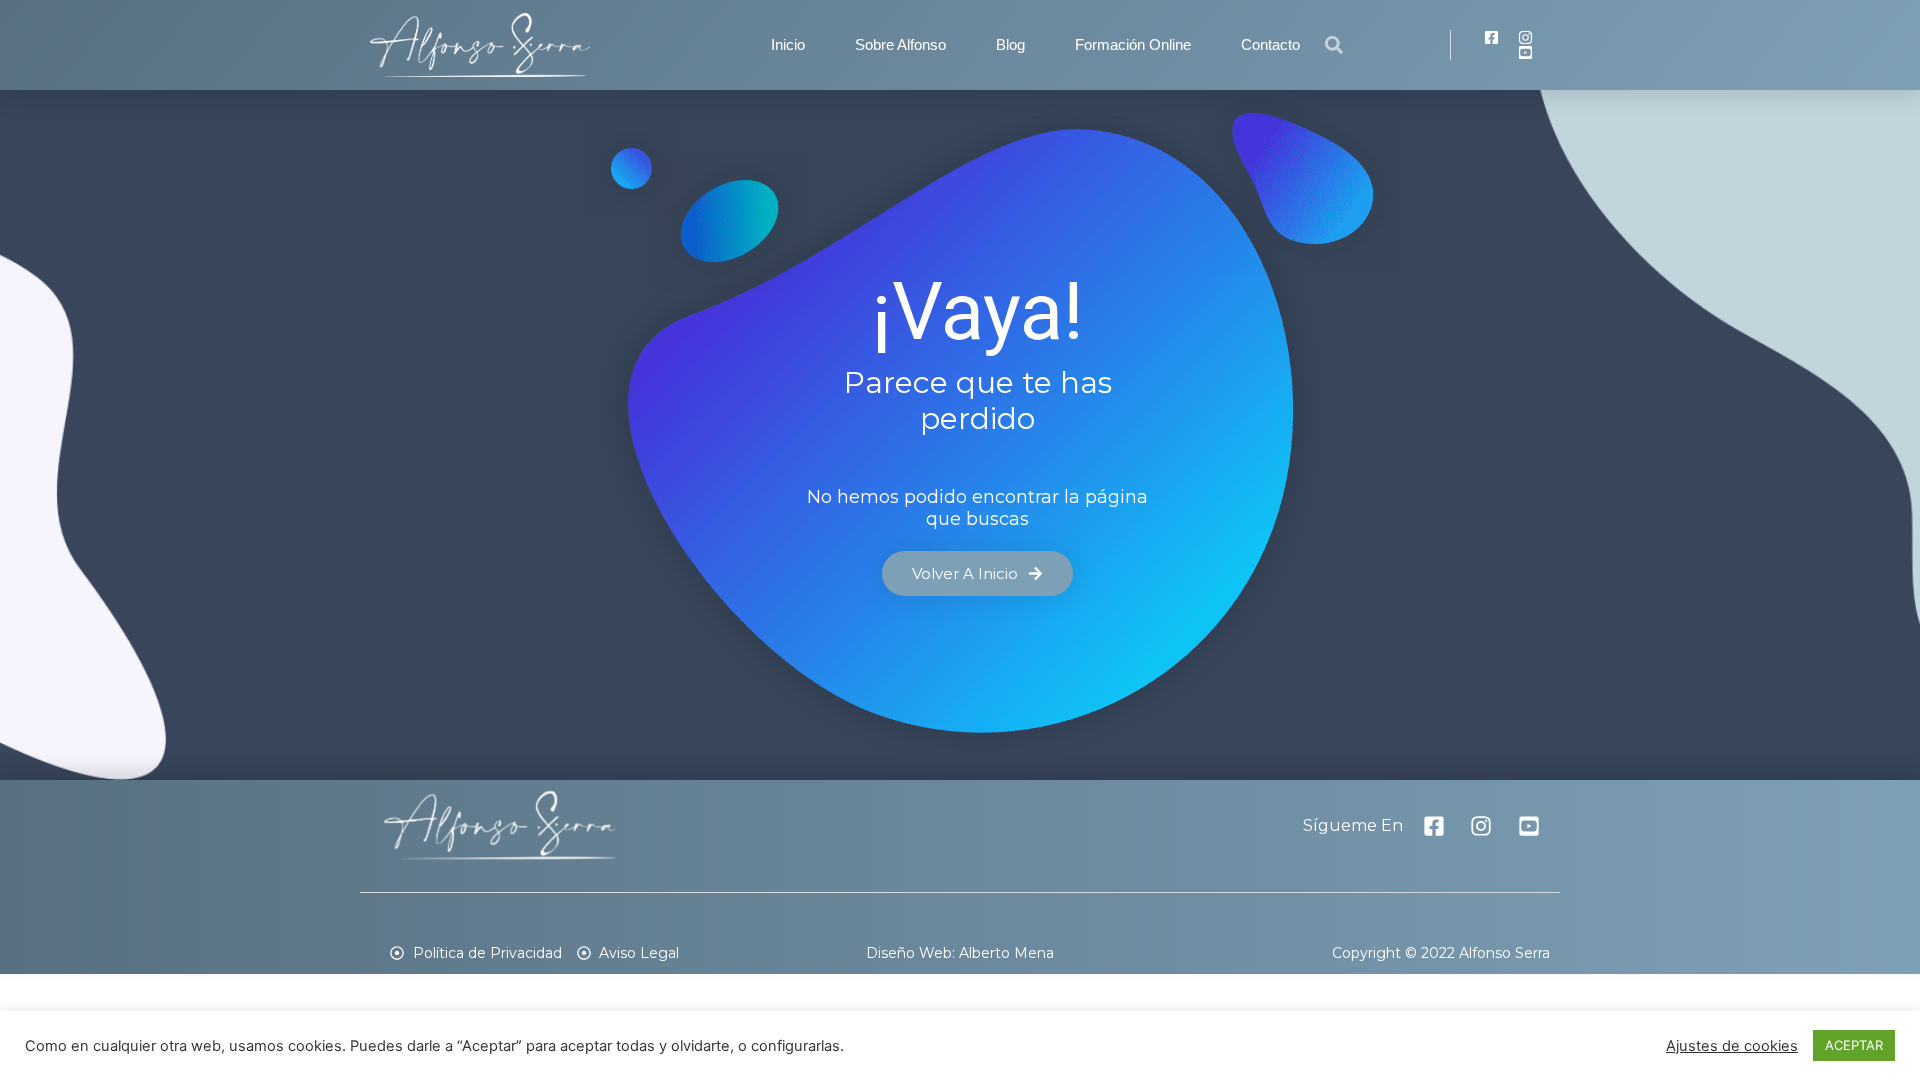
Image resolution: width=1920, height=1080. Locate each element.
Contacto (1270, 44)
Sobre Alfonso (900, 44)
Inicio (788, 44)
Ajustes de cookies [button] (1732, 1046)
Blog (1010, 44)
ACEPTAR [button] (1854, 1045)
